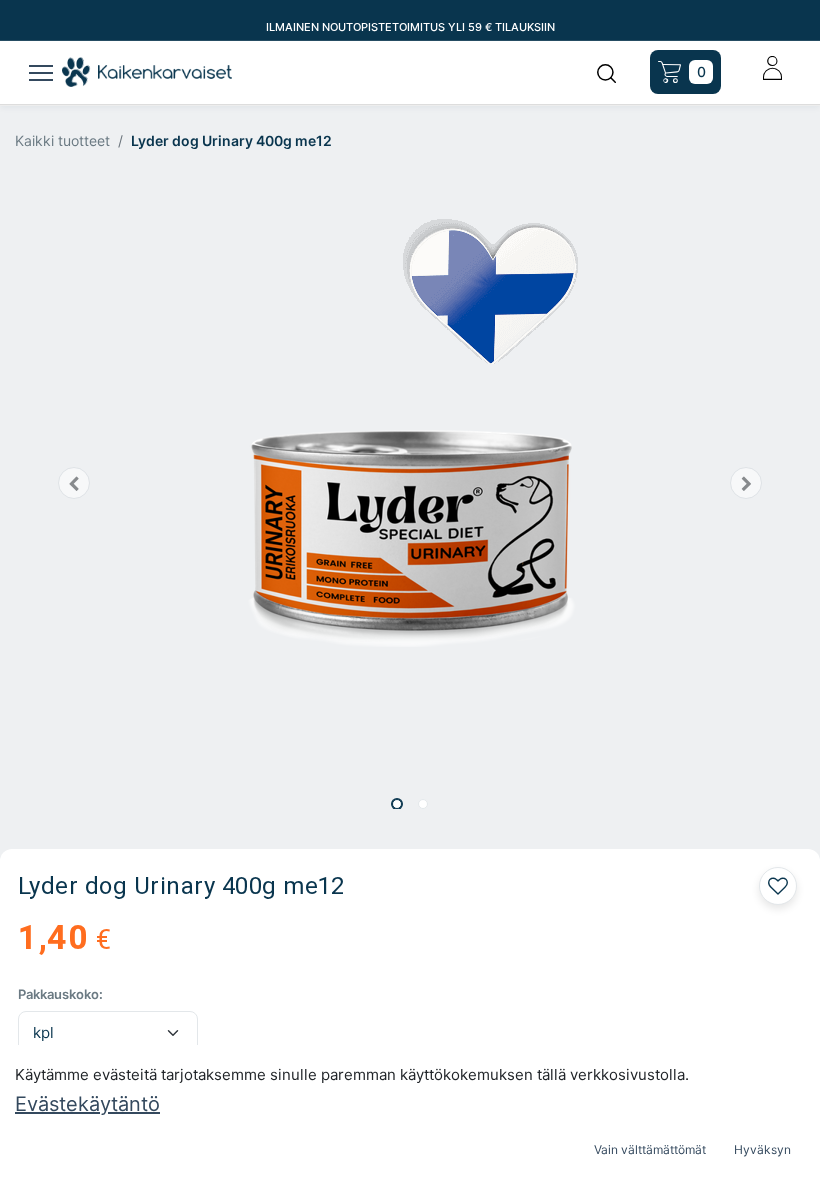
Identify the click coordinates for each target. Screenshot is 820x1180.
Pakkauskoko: (60, 994)
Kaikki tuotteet (62, 140)
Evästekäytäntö (87, 1104)
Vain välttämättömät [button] (650, 1149)
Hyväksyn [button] (762, 1149)
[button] (74, 483)
